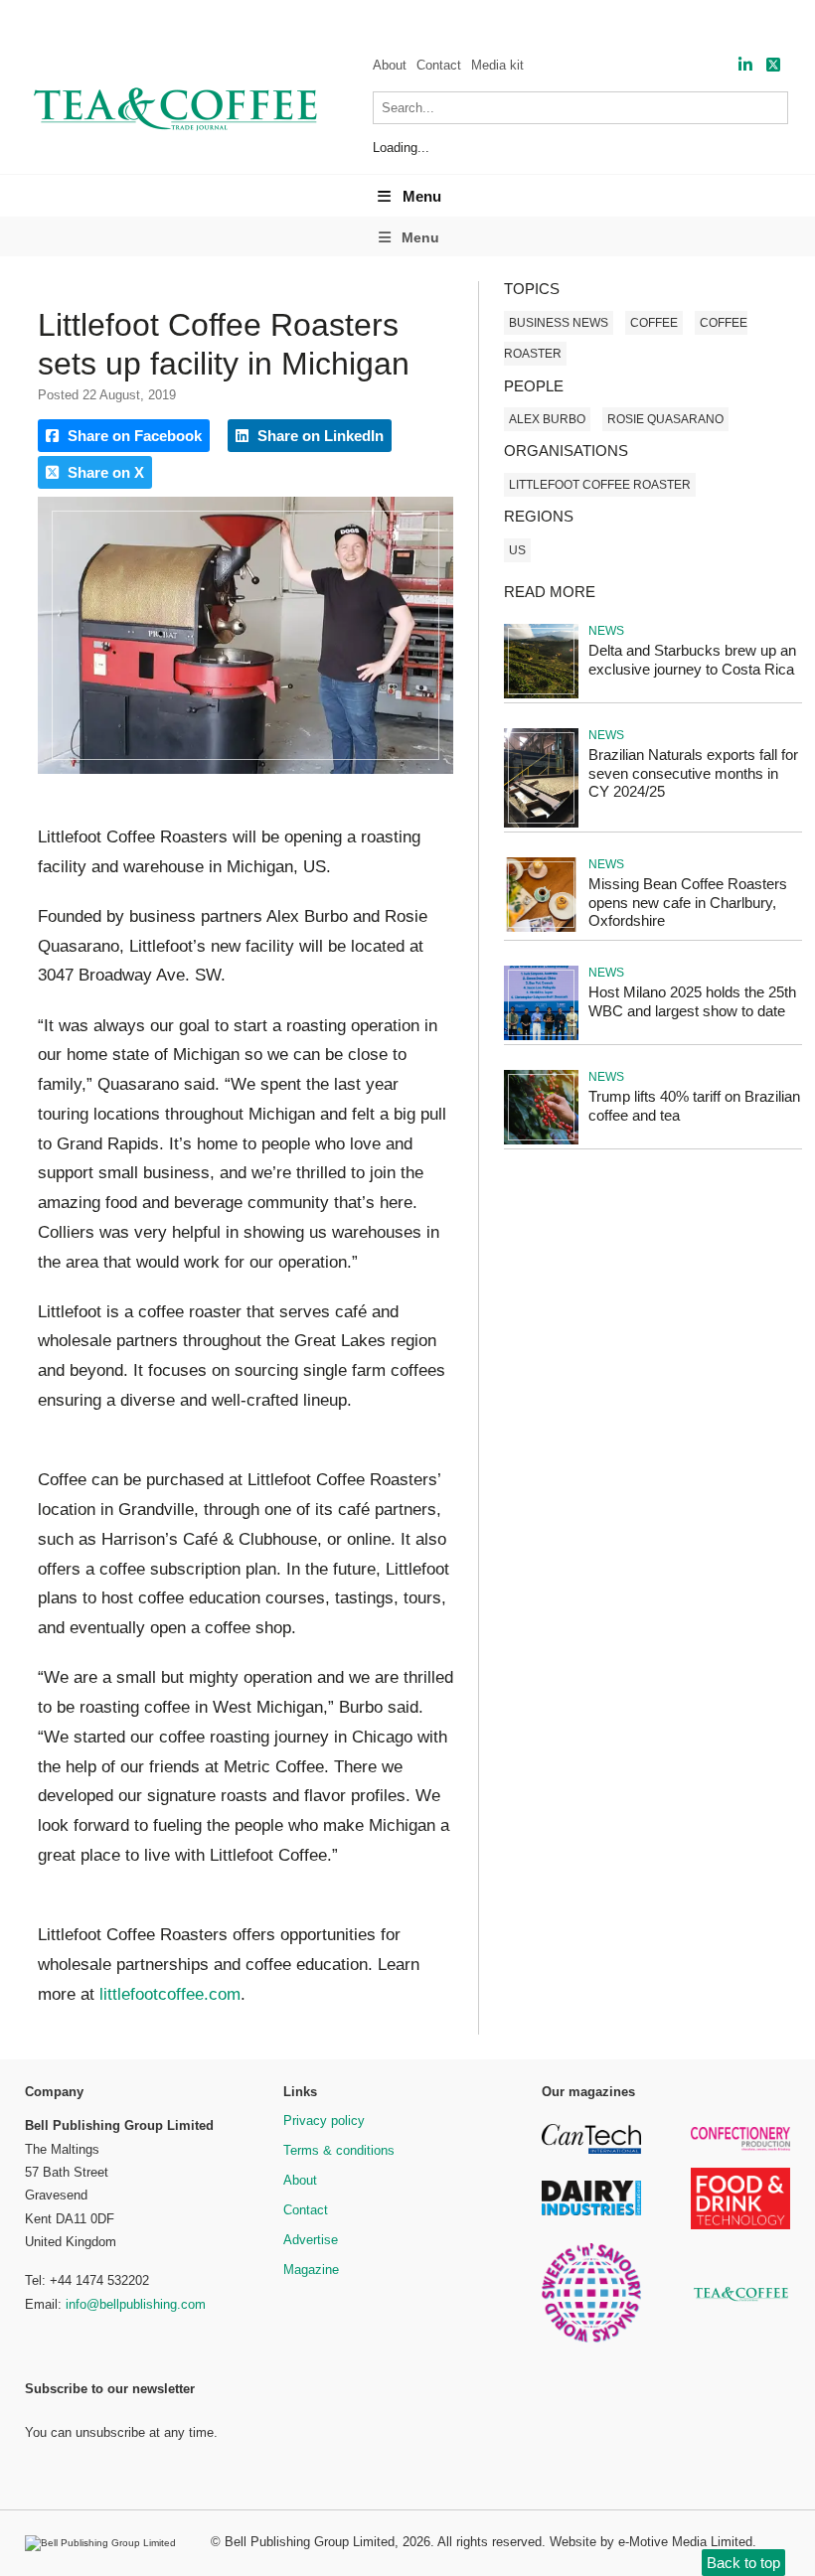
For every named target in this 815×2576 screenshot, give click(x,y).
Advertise (311, 2240)
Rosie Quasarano (665, 419)
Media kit (497, 65)
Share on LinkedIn (319, 436)
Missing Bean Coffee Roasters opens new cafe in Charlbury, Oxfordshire (688, 903)
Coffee (654, 323)
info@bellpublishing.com (136, 2304)
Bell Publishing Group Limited (310, 2542)
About (390, 65)
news (606, 631)
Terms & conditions (339, 2150)
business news (559, 323)
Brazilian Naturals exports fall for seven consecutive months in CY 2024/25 (693, 773)
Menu (422, 196)
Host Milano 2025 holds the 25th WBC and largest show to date (692, 1001)
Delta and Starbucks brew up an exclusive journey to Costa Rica (692, 660)
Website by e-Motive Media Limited (651, 2542)
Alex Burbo (547, 419)
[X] (773, 65)
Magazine (311, 2270)
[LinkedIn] (745, 65)
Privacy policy (324, 2121)
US (517, 550)
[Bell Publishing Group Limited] (105, 2543)
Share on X (104, 472)
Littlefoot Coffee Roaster (600, 485)
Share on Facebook (133, 436)
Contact (439, 65)
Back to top (743, 2563)
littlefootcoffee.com (167, 1994)
